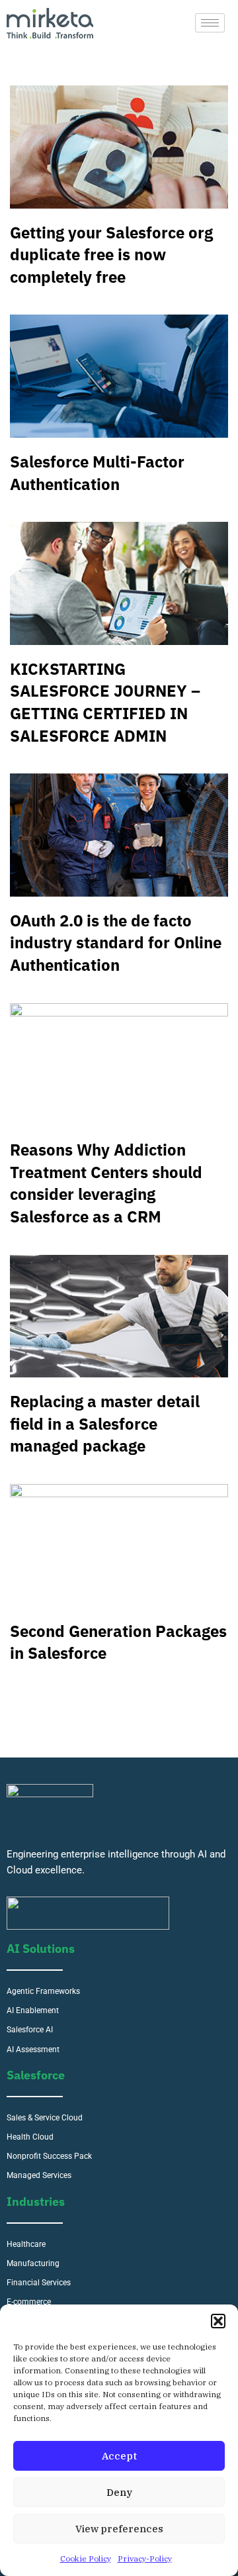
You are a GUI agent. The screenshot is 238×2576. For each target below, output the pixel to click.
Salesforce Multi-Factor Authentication (97, 473)
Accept (119, 2456)
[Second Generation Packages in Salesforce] (119, 1546)
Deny (119, 2492)
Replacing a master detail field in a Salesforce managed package (105, 1423)
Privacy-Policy (145, 2558)
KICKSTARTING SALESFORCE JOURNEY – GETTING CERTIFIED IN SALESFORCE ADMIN (105, 702)
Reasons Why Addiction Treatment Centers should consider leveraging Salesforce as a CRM (106, 1183)
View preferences (119, 2529)
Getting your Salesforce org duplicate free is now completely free (111, 255)
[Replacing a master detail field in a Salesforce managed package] (119, 1316)
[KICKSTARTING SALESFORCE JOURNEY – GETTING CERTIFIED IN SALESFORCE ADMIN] (119, 583)
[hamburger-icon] (210, 23)
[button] (218, 2321)
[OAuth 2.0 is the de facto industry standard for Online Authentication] (119, 835)
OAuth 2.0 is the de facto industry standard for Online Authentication (116, 943)
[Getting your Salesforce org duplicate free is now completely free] (119, 147)
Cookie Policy (86, 2558)
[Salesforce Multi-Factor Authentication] (119, 376)
